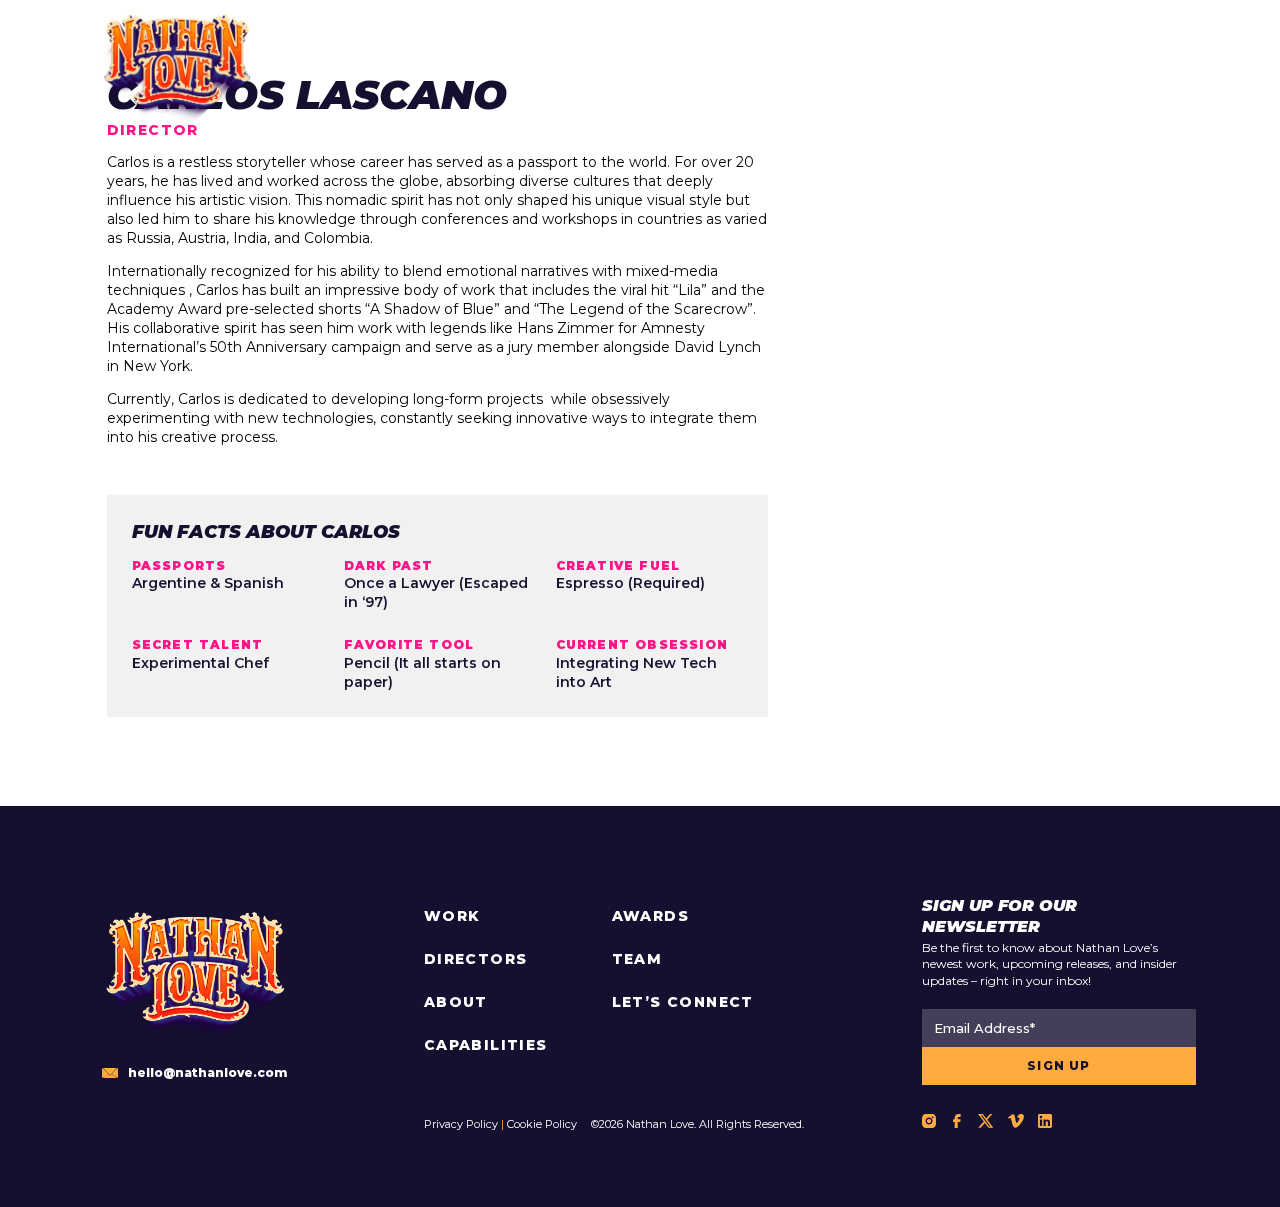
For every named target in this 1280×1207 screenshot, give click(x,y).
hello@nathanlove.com (207, 1072)
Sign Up (1058, 1065)
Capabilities (486, 1045)
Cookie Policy (542, 1124)
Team (637, 959)
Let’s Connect (683, 1002)
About (456, 1002)
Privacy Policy (461, 1124)
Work (452, 916)
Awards (650, 916)
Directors (476, 959)
